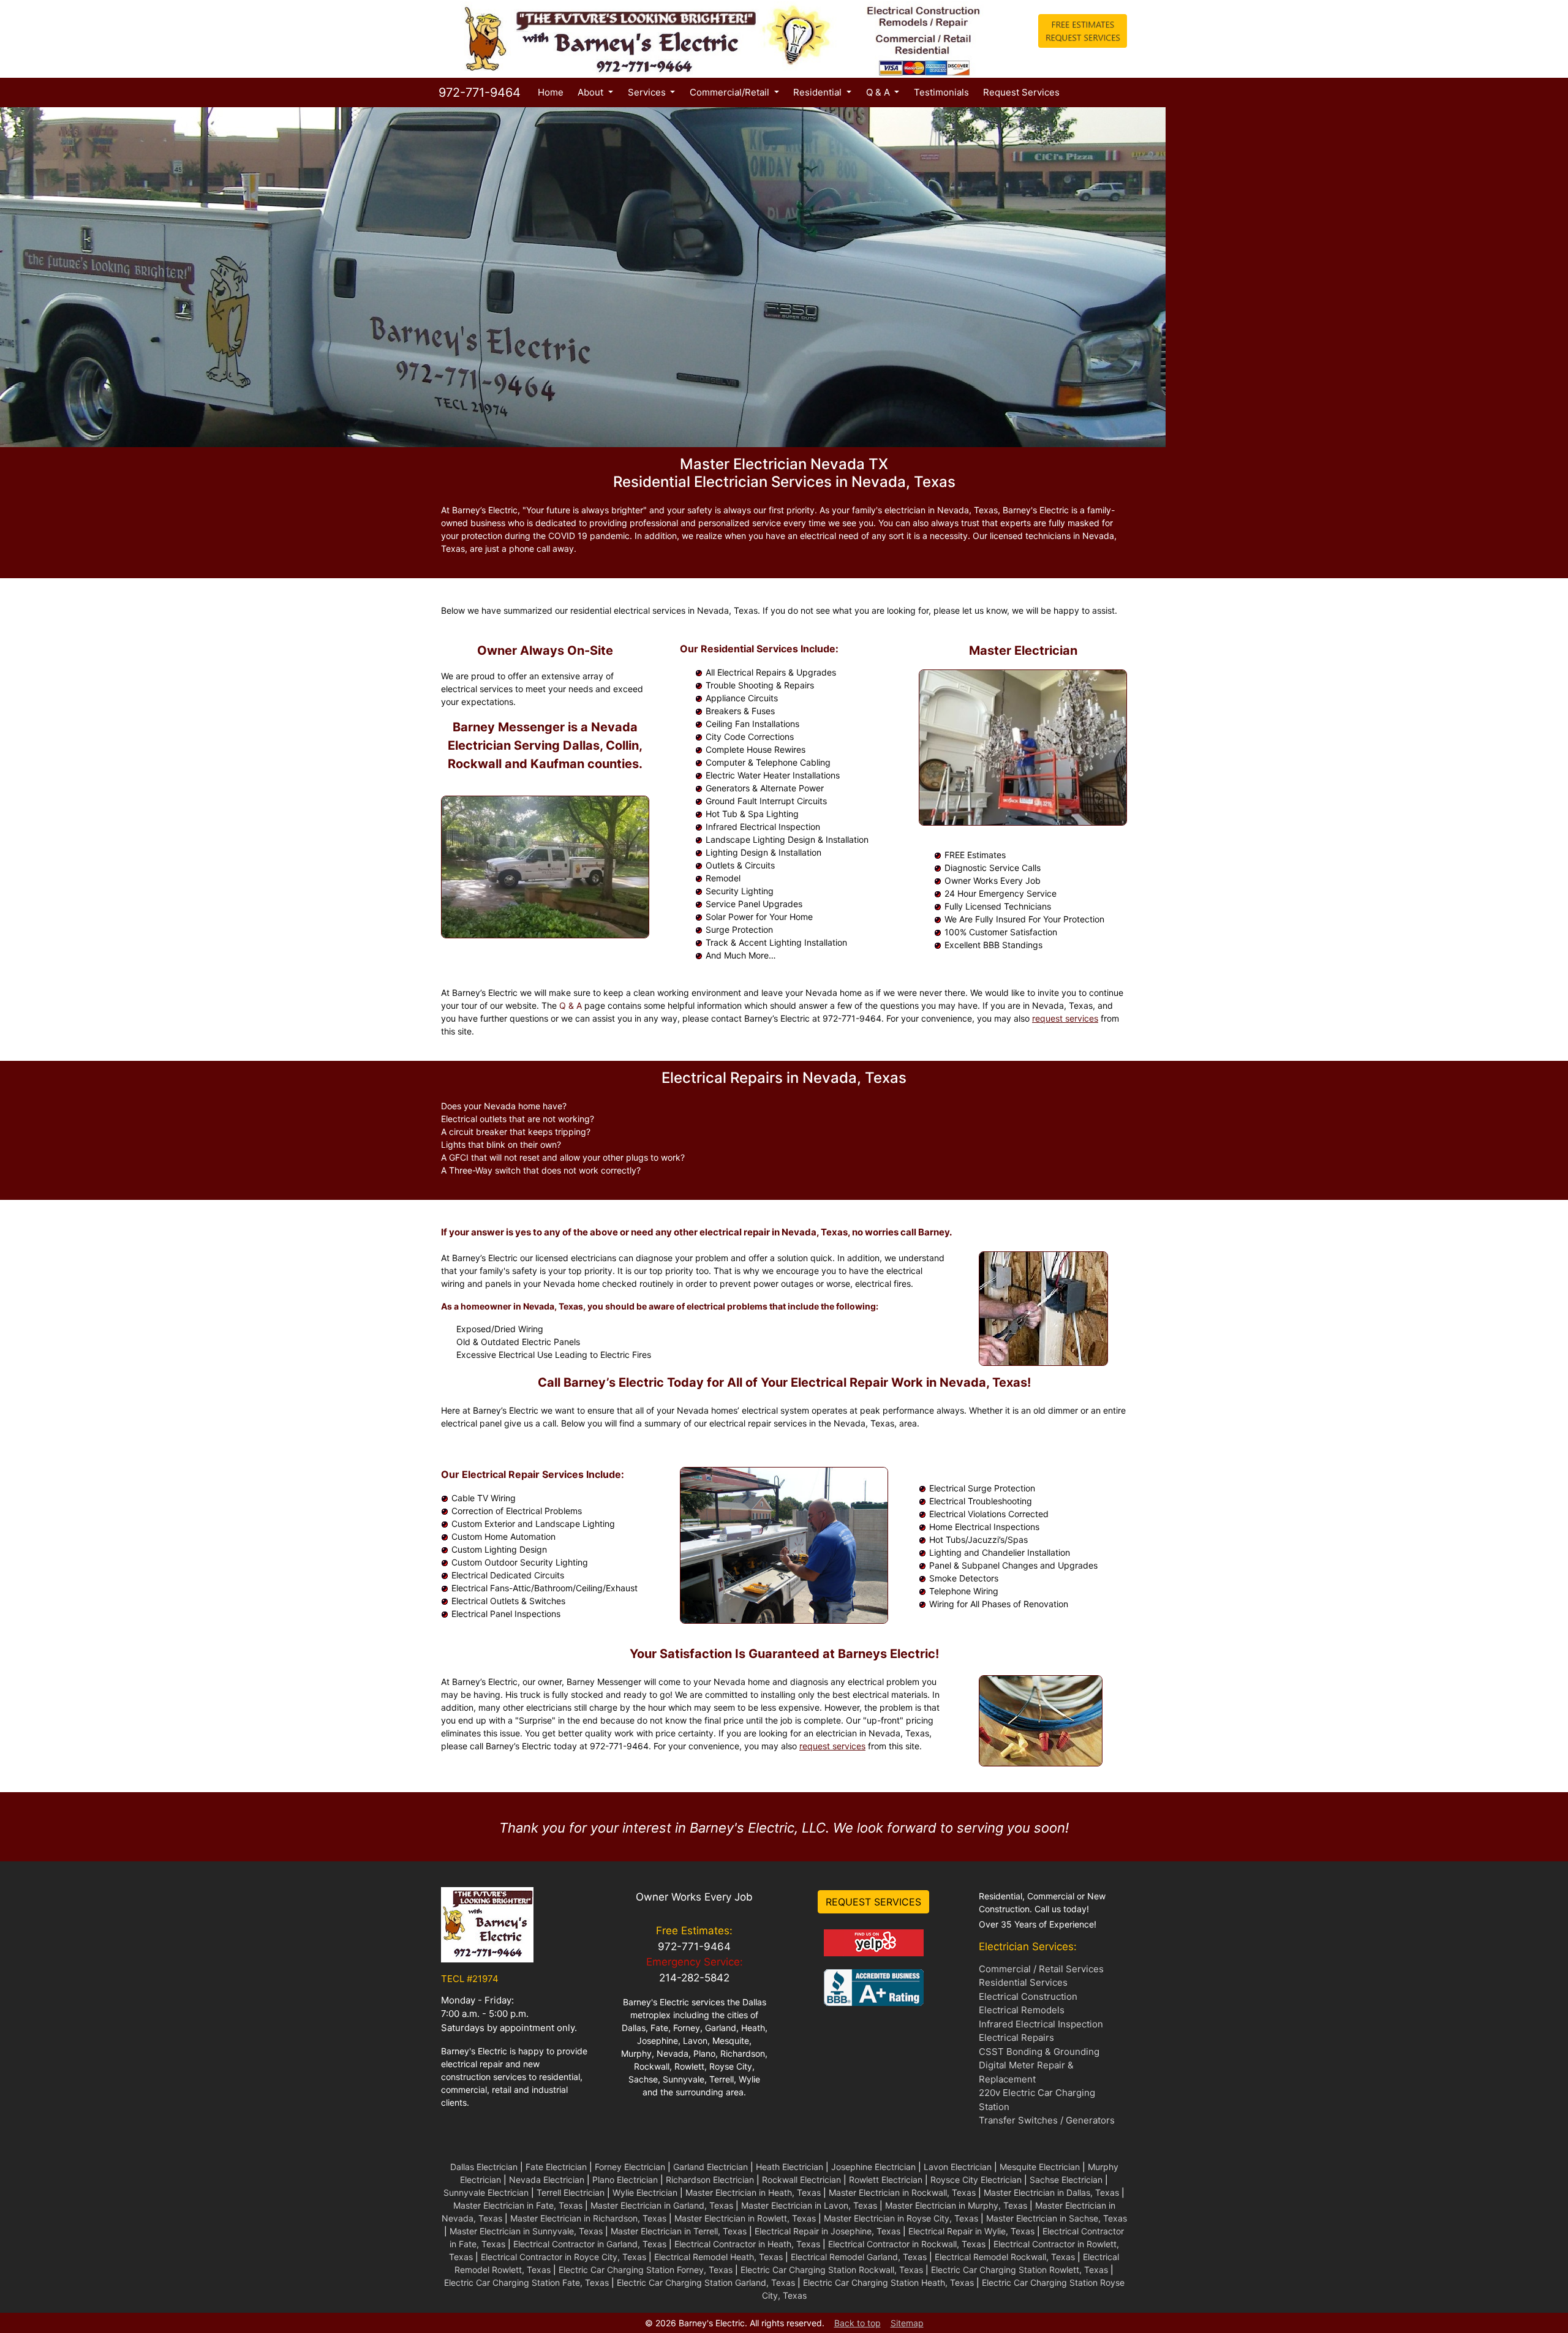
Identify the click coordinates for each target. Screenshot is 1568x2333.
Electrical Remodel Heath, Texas (718, 2257)
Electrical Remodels (1022, 2010)
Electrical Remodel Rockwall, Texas (1005, 2257)
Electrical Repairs (1016, 2037)
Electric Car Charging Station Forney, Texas (646, 2270)
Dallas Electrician (484, 2167)
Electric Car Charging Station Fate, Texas (526, 2282)
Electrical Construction (1028, 1996)
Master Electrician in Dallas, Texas (1051, 2192)
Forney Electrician (630, 2167)
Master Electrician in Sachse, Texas (1057, 2218)
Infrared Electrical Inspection (1041, 2024)
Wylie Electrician (645, 2192)
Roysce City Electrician (976, 2180)
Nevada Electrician (547, 2180)
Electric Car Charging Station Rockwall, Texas (832, 2270)
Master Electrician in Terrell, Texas (679, 2231)
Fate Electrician (556, 2167)
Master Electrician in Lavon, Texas (809, 2205)
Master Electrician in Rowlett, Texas (745, 2218)
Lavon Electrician (958, 2167)
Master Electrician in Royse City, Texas (901, 2218)
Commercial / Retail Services (1041, 1969)
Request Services (1021, 92)
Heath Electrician (790, 2167)
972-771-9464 (478, 92)
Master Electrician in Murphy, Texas (956, 2205)
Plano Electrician (625, 2180)
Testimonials (941, 92)
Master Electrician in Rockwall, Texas (902, 2192)
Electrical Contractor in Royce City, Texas (563, 2257)
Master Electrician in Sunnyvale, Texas (526, 2231)
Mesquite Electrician (1040, 2167)
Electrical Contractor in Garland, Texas (590, 2244)
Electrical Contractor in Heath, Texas (747, 2244)
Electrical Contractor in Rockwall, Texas (907, 2244)
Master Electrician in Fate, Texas (518, 2205)
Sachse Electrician (1066, 2180)
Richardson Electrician (710, 2180)
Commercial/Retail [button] (731, 92)
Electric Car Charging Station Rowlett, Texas (1020, 2270)
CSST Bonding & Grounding (1039, 2052)
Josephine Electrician (873, 2167)
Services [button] (648, 92)
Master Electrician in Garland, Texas (662, 2205)
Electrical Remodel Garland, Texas (859, 2257)
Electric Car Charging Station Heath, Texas (888, 2282)
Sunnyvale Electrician (486, 2192)
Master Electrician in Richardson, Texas (588, 2218)
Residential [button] (819, 92)
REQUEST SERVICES (873, 1902)
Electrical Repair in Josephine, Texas (827, 2231)
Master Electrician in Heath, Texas (753, 2192)
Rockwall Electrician (801, 2180)
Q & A (571, 1005)
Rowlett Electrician (886, 2180)
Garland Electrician (710, 2167)
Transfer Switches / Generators (1047, 2120)
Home (553, 92)
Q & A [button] (879, 92)
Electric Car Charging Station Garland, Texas (706, 2282)
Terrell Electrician (571, 2192)
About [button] (592, 92)
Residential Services (1023, 1982)
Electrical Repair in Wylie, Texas (971, 2231)
